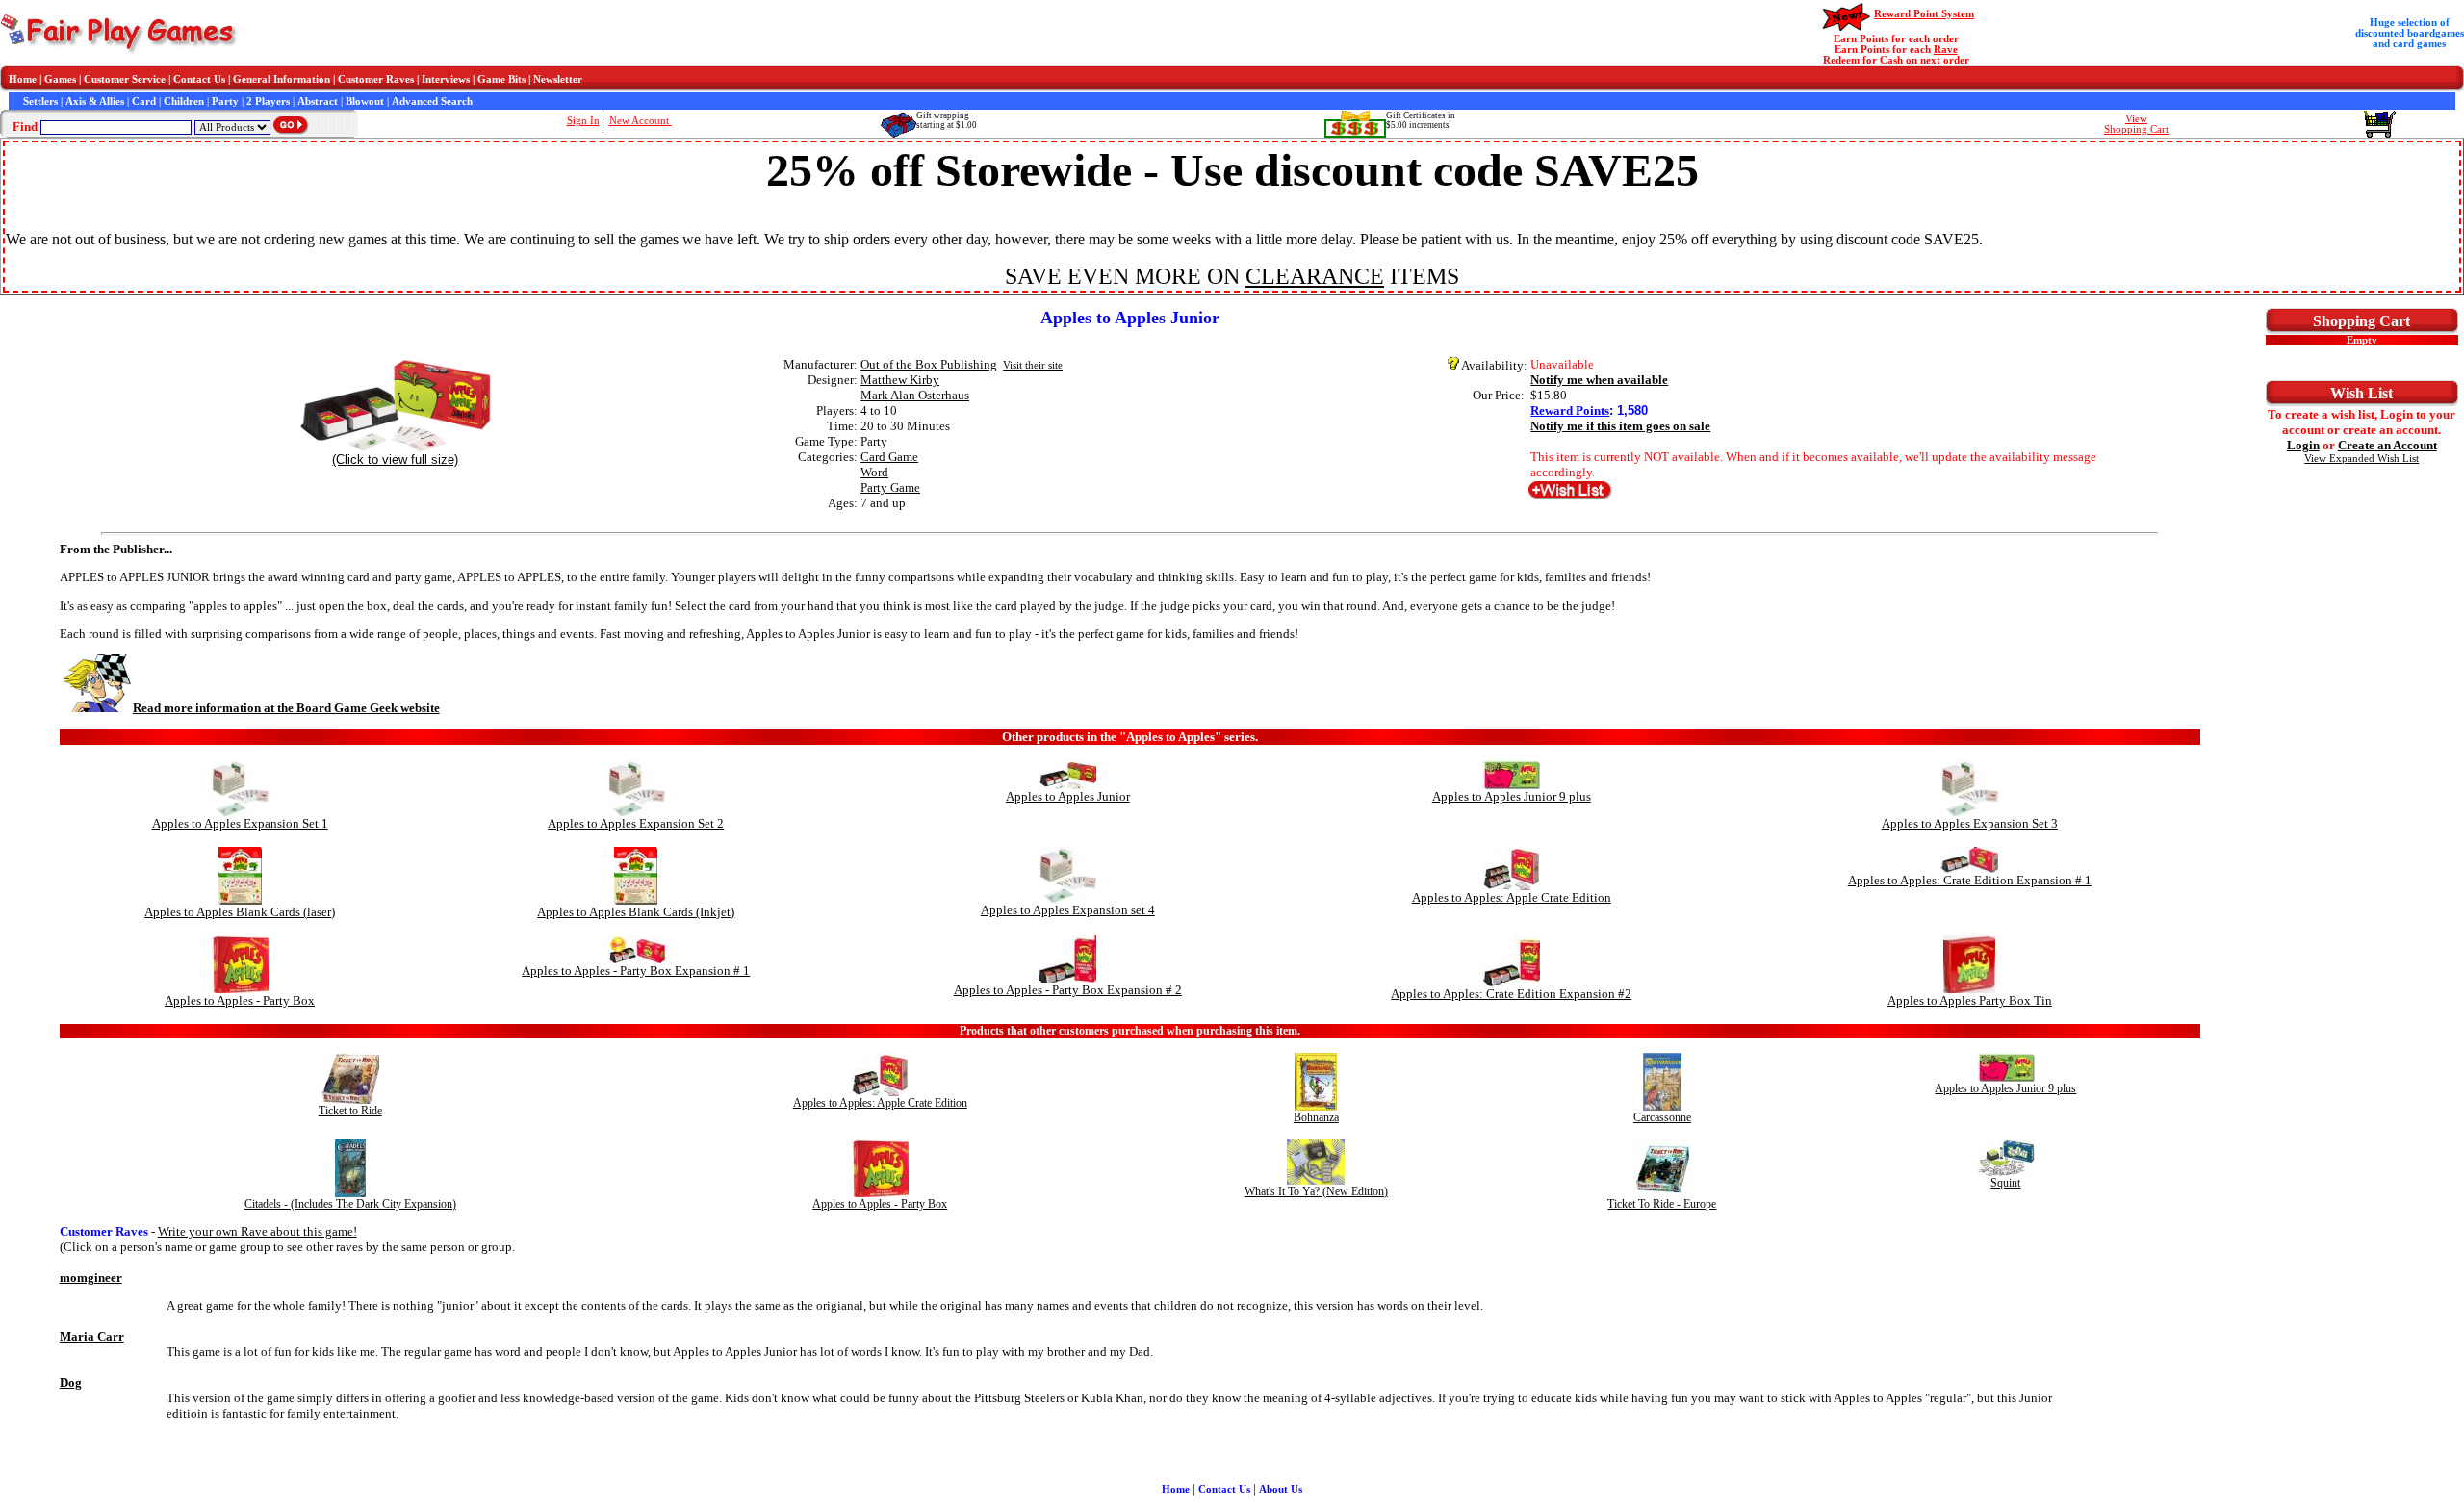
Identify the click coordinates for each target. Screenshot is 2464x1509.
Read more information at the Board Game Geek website (286, 708)
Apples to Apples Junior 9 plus (1512, 796)
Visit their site (1033, 365)
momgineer (91, 1278)
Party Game (890, 487)
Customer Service (125, 79)
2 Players (268, 102)
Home (23, 79)
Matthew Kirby (900, 380)
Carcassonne (1662, 1117)
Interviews (446, 79)
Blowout (365, 102)
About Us (1281, 1489)
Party (225, 102)
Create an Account (2387, 445)
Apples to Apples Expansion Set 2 (636, 823)
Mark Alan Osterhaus (915, 395)
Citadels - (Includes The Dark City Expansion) (350, 1204)
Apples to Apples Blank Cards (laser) (240, 912)
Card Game (889, 457)
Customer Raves (376, 79)
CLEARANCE (1315, 276)
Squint (2005, 1183)
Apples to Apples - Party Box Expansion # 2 (1068, 990)
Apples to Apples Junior (1068, 796)
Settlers (40, 102)
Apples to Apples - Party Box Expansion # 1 (636, 971)
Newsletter (558, 79)
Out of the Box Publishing (929, 364)
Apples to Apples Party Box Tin (1970, 1000)
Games (60, 79)
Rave (1946, 50)
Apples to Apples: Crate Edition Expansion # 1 (1970, 880)
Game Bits (501, 79)
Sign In (583, 121)
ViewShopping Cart (2136, 124)
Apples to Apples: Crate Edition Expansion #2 (1511, 994)
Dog (71, 1382)
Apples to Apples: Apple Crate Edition (1512, 897)
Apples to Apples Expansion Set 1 (240, 823)
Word (874, 472)
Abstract (318, 102)
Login (2303, 445)
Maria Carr (92, 1336)
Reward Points (1570, 410)
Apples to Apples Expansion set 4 (1068, 910)
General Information (282, 79)
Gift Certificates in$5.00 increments (1421, 120)
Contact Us (199, 79)
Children (184, 102)
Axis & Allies (95, 102)
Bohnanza (1316, 1117)
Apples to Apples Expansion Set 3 (1970, 823)
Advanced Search (432, 102)
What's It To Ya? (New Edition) (1316, 1191)
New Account (641, 121)
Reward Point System (1924, 14)
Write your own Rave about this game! (257, 1231)
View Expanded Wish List (2361, 459)
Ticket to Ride (350, 1111)
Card (144, 102)
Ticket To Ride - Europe (1662, 1204)
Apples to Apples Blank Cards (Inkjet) (636, 912)
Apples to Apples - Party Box (240, 1000)
